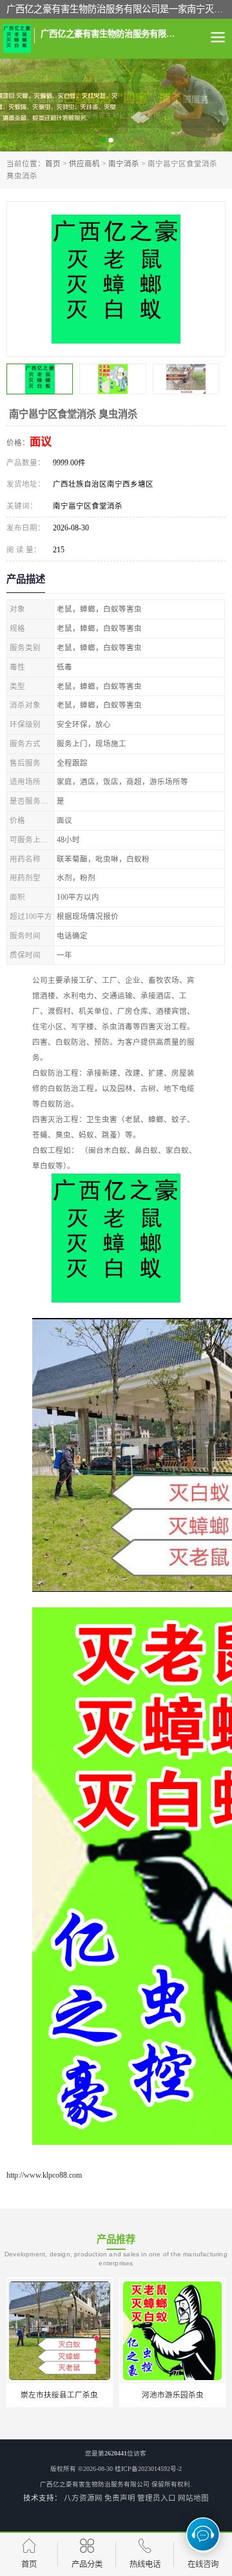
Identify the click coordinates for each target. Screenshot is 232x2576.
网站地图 (193, 2498)
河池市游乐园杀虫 (173, 2395)
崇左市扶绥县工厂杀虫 (59, 2395)
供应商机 (84, 164)
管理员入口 (157, 2498)
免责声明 (120, 2498)
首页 (53, 164)
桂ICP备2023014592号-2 (148, 2469)
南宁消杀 (124, 164)
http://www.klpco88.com (44, 2175)
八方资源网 (83, 2498)
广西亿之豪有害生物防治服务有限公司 (95, 2484)
